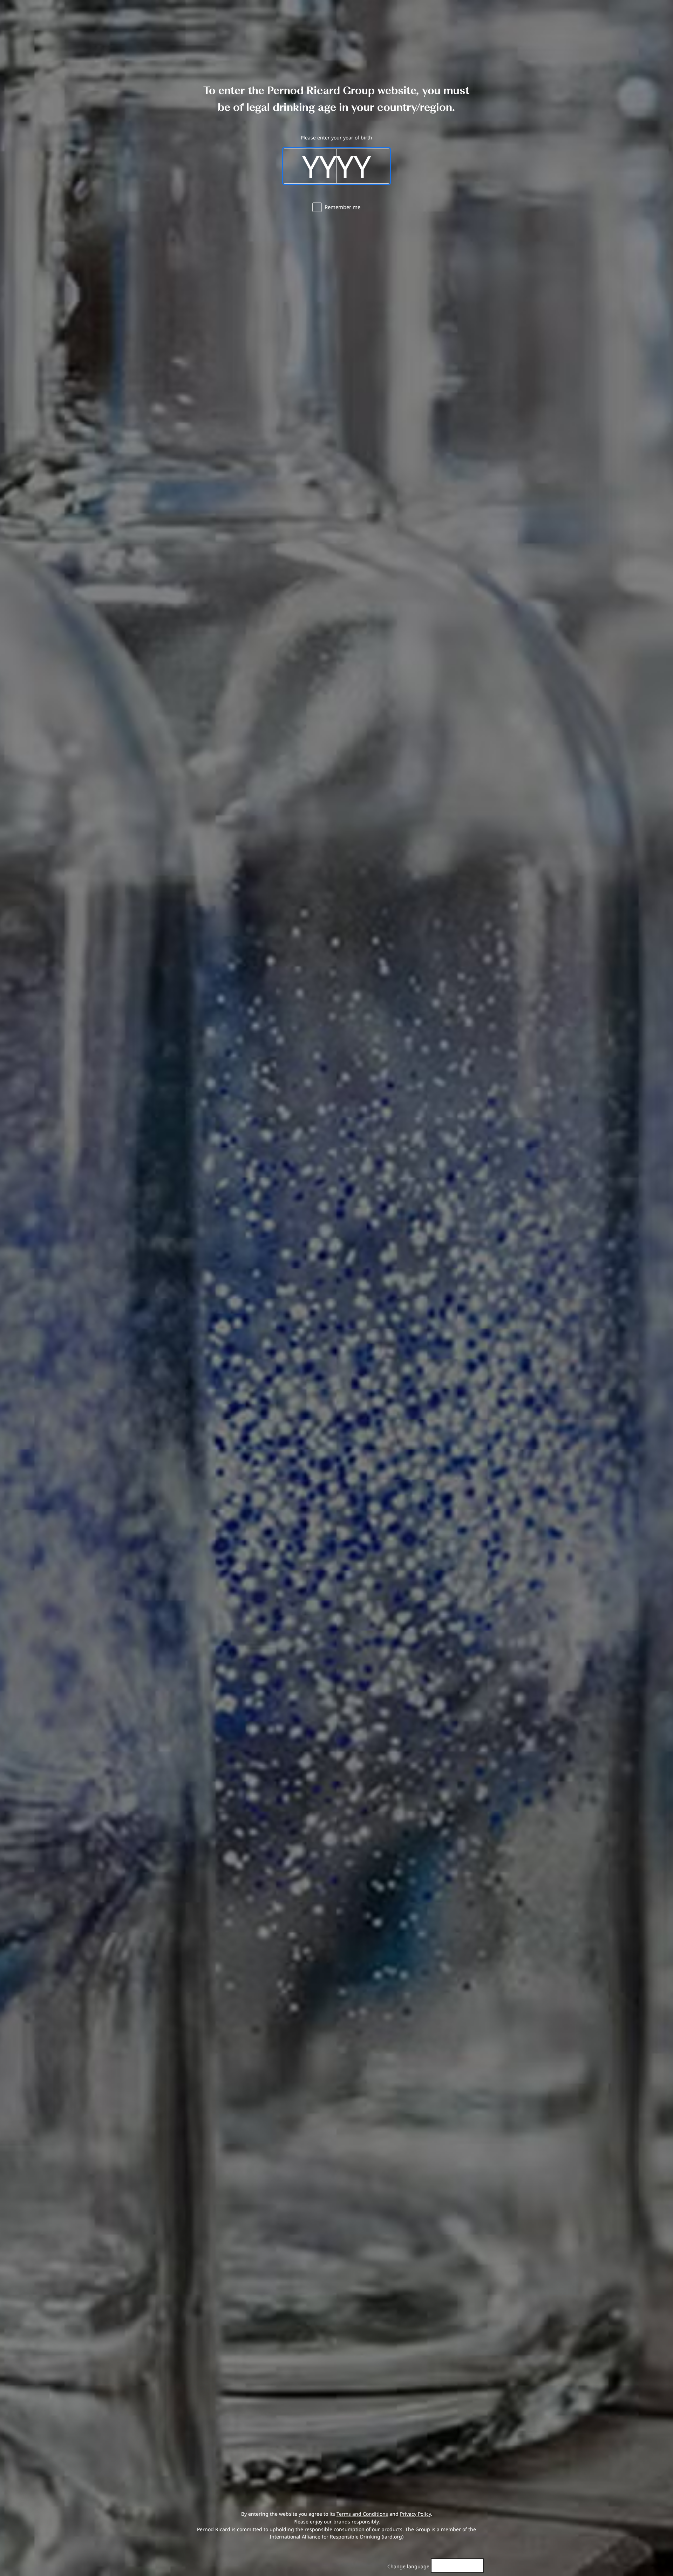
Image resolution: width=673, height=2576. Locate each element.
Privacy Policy (415, 2514)
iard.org (393, 2537)
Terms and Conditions (362, 2514)
